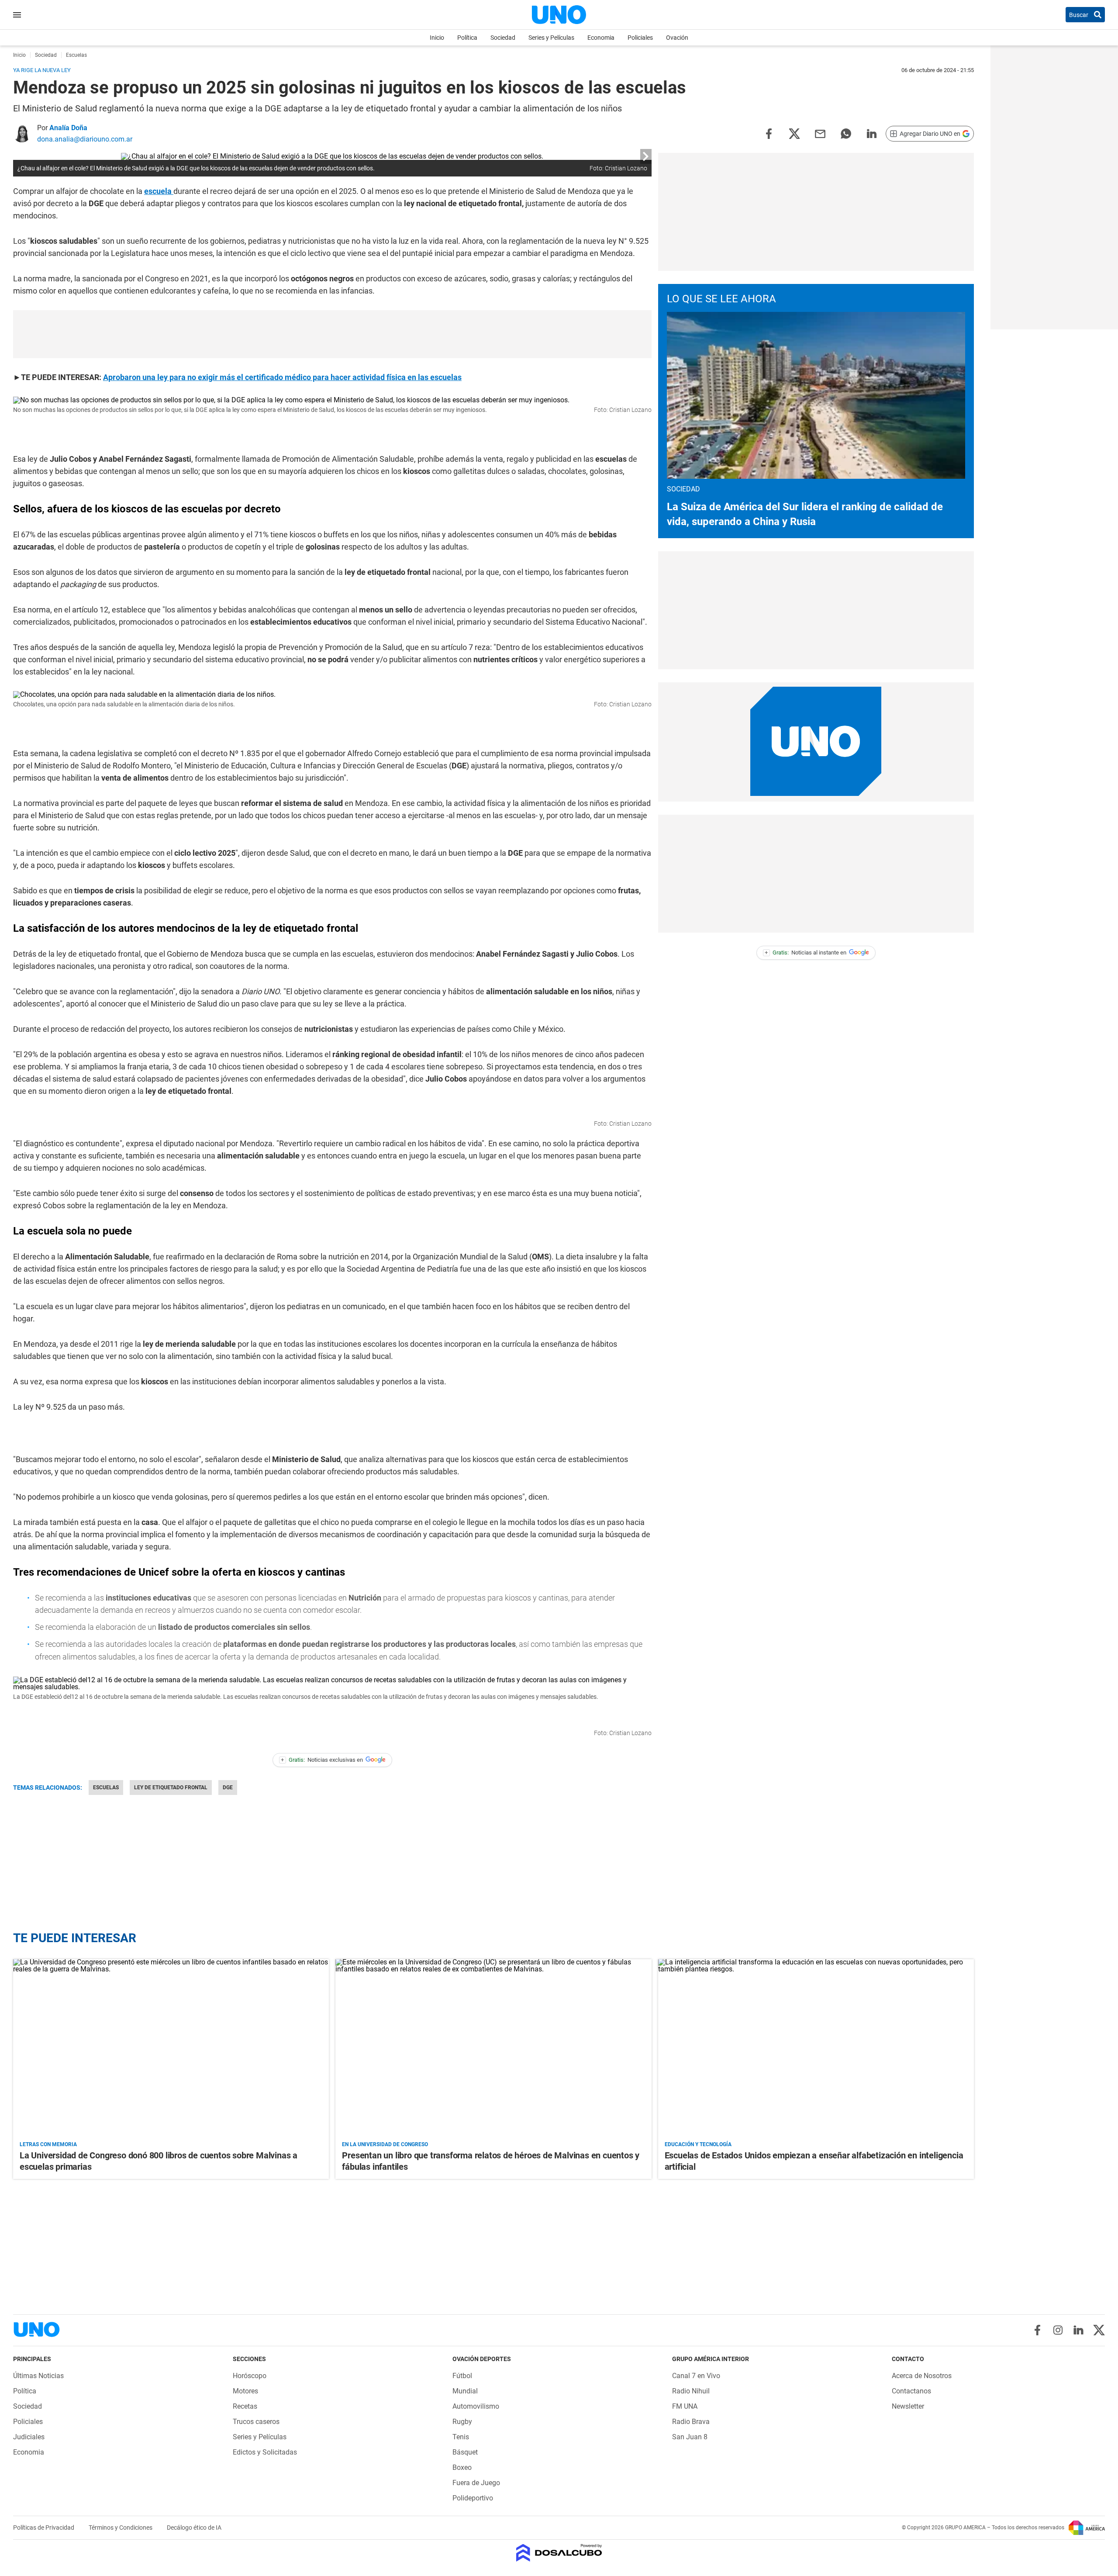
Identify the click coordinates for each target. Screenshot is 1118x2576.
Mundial (465, 2391)
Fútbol (462, 2376)
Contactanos (911, 2391)
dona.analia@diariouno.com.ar (85, 139)
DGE (228, 1788)
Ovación (677, 38)
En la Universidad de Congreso (385, 2144)
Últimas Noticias (38, 2376)
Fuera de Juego (476, 2483)
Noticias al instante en (806, 953)
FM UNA (685, 2406)
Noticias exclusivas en (322, 1760)
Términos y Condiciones (121, 2528)
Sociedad (503, 38)
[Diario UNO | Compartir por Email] (820, 133)
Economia (601, 38)
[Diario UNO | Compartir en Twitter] (794, 133)
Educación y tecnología (698, 2144)
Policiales (640, 38)
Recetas (245, 2406)
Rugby (462, 2422)
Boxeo (462, 2467)
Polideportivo (473, 2498)
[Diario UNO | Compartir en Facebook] (769, 133)
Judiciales (29, 2437)
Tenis (461, 2437)
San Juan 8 (690, 2437)
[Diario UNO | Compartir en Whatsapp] (846, 133)
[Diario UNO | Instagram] (1058, 2330)
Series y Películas (551, 38)
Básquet (465, 2452)
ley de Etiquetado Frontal (171, 1788)
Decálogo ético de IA (194, 2528)
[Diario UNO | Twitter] (1099, 2330)
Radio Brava (691, 2422)
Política (467, 38)
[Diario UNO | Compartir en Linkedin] (872, 133)
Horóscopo (250, 2376)
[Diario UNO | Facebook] (1037, 2330)
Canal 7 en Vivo (696, 2376)
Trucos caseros (256, 2422)
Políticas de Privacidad (44, 2528)
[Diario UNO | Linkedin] (1078, 2330)
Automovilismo (476, 2406)
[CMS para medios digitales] (559, 2554)
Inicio (437, 38)
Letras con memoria (48, 2144)
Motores (245, 2391)
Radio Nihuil (691, 2391)
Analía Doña (68, 128)
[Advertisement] (332, 334)
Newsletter (908, 2406)
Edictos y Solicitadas (265, 2452)
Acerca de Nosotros (922, 2376)
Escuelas (106, 1788)
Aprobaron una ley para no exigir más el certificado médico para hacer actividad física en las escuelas (282, 377)
